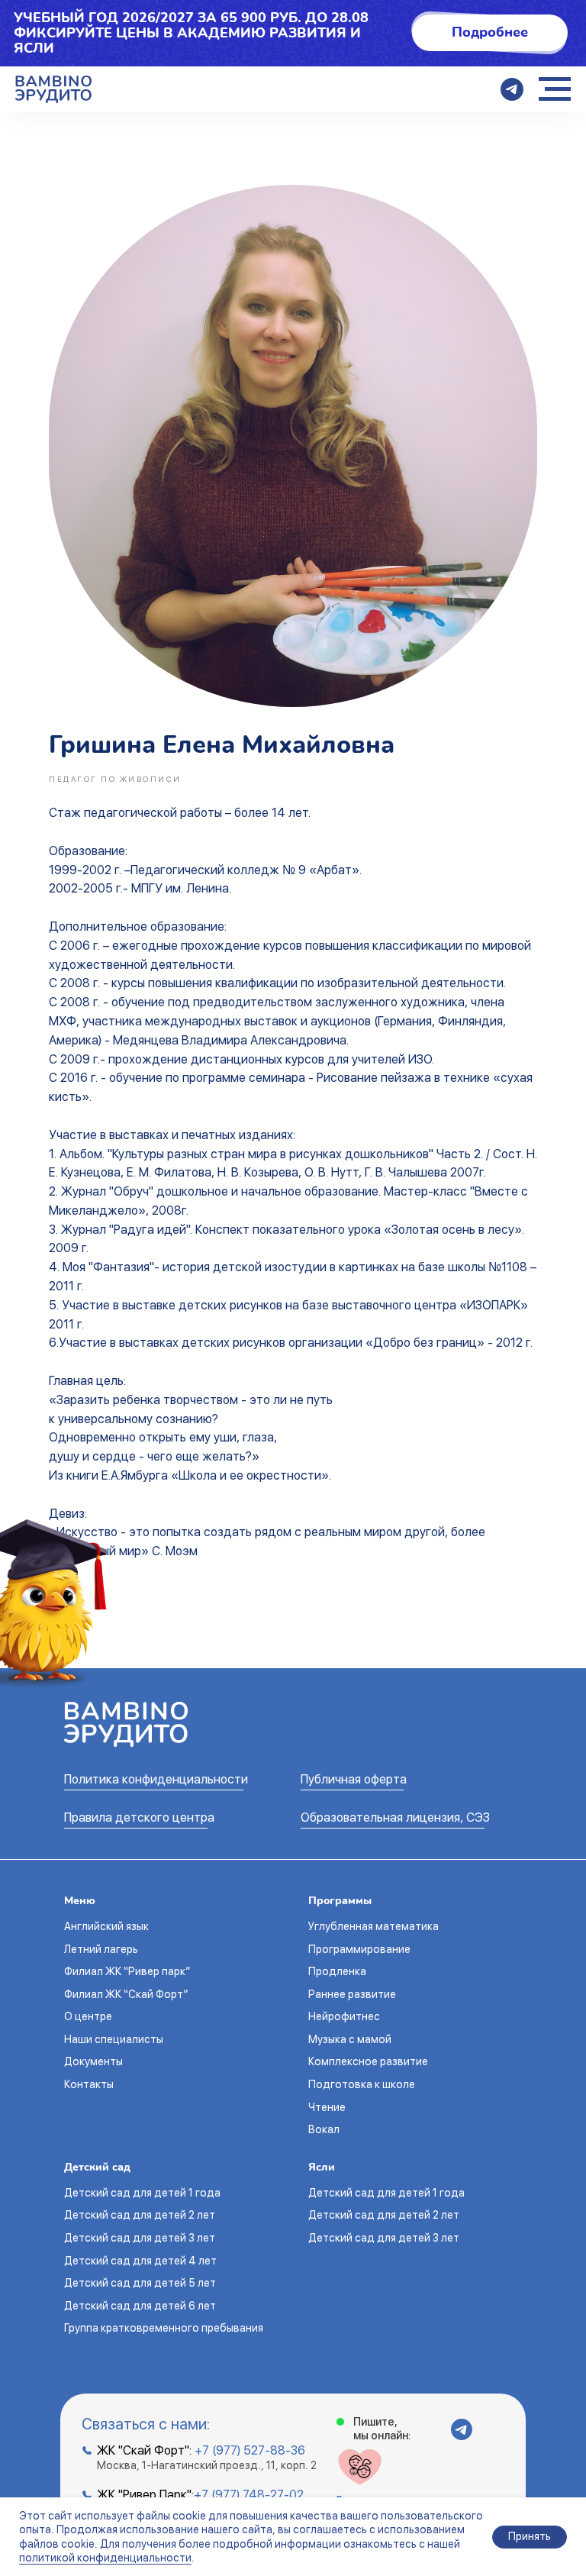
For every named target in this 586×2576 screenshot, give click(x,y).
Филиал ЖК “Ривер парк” (127, 1971)
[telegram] (512, 89)
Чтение (327, 2107)
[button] (490, 33)
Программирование (359, 1949)
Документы (93, 2061)
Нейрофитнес (344, 2016)
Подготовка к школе (362, 2084)
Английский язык (106, 1926)
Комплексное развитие (368, 2061)
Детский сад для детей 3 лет (140, 2238)
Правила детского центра (139, 1817)
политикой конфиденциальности (105, 2558)
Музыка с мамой (350, 2039)
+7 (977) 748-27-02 (249, 2495)
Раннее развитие (352, 1994)
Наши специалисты (114, 2039)
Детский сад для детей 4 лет (140, 2261)
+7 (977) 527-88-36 (250, 2450)
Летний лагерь (101, 1949)
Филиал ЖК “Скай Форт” (126, 1994)
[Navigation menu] (555, 89)
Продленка (337, 1971)
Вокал (324, 2129)
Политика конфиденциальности (156, 1779)
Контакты (89, 2084)
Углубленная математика (373, 1926)
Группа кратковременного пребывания (164, 2328)
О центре (88, 2016)
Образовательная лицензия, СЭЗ (395, 1817)
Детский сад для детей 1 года (142, 2193)
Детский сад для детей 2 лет (140, 2215)
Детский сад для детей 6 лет (140, 2306)
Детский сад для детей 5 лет (140, 2283)
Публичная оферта (354, 1779)
